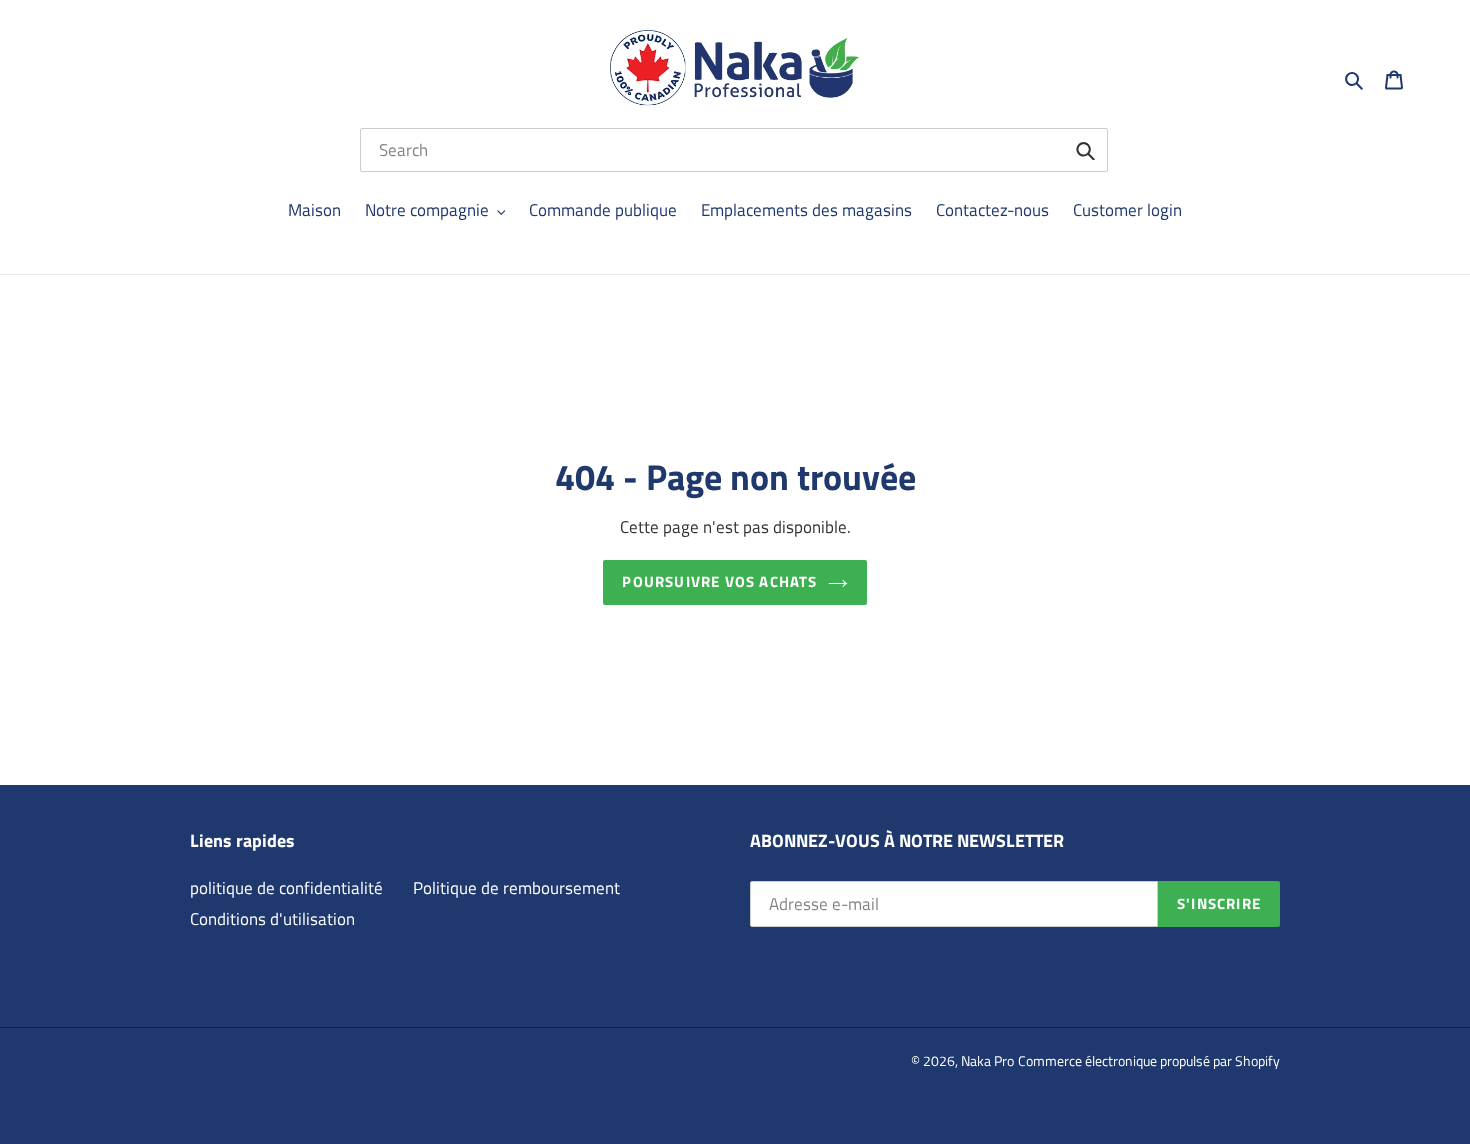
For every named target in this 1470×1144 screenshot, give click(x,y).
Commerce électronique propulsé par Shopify (1149, 1060)
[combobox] (734, 150)
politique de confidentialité (286, 888)
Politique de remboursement (516, 888)
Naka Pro (987, 1060)
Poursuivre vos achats (719, 581)
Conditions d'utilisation (272, 919)
